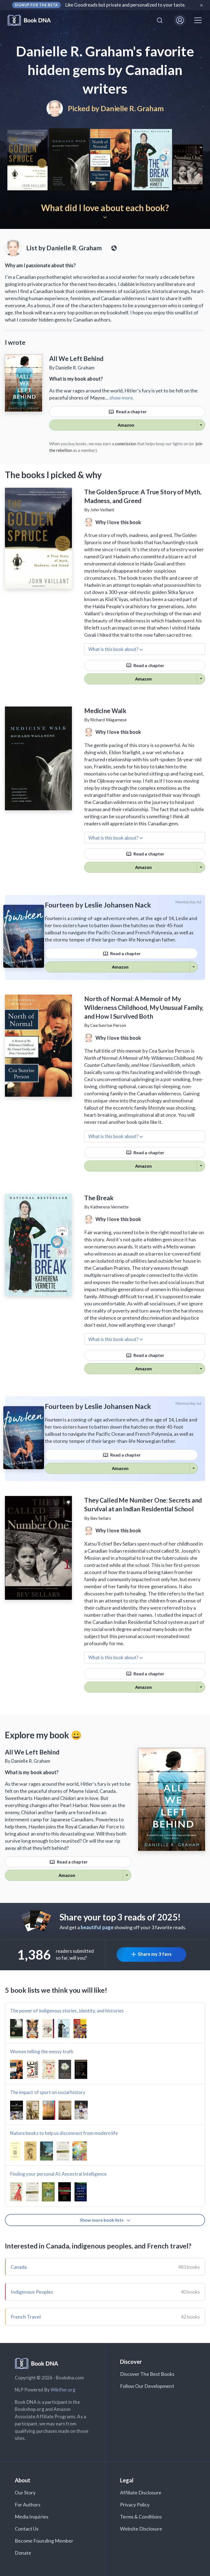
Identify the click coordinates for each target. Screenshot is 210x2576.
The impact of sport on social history (48, 2092)
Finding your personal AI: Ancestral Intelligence (58, 2174)
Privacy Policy (135, 2505)
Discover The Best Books (147, 2374)
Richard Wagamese (108, 720)
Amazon (126, 425)
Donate (23, 2553)
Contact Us (27, 2529)
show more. (122, 398)
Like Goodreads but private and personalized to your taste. (126, 5)
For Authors (28, 2505)
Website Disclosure (141, 2529)
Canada (19, 2267)
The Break (99, 1198)
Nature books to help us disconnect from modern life (64, 2133)
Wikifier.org (63, 2390)
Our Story (25, 2492)
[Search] (160, 20)
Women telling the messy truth (42, 2051)
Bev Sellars (101, 1518)
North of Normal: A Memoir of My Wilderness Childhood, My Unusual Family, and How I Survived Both (144, 1007)
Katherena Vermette (109, 1207)
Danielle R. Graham (132, 108)
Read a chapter (131, 411)
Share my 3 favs (155, 1954)
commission (126, 444)
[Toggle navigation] (198, 20)
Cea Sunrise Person (108, 1025)
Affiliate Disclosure (141, 2492)
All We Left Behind (76, 358)
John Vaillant (102, 509)
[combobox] (160, 20)
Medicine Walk (105, 711)
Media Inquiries (32, 2517)
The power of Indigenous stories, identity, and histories (67, 2011)
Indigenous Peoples (32, 2292)
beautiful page (97, 1927)
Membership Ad (189, 902)
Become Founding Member (44, 2541)
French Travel (26, 2317)
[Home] (33, 20)
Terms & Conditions (141, 2517)
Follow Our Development (147, 2386)
